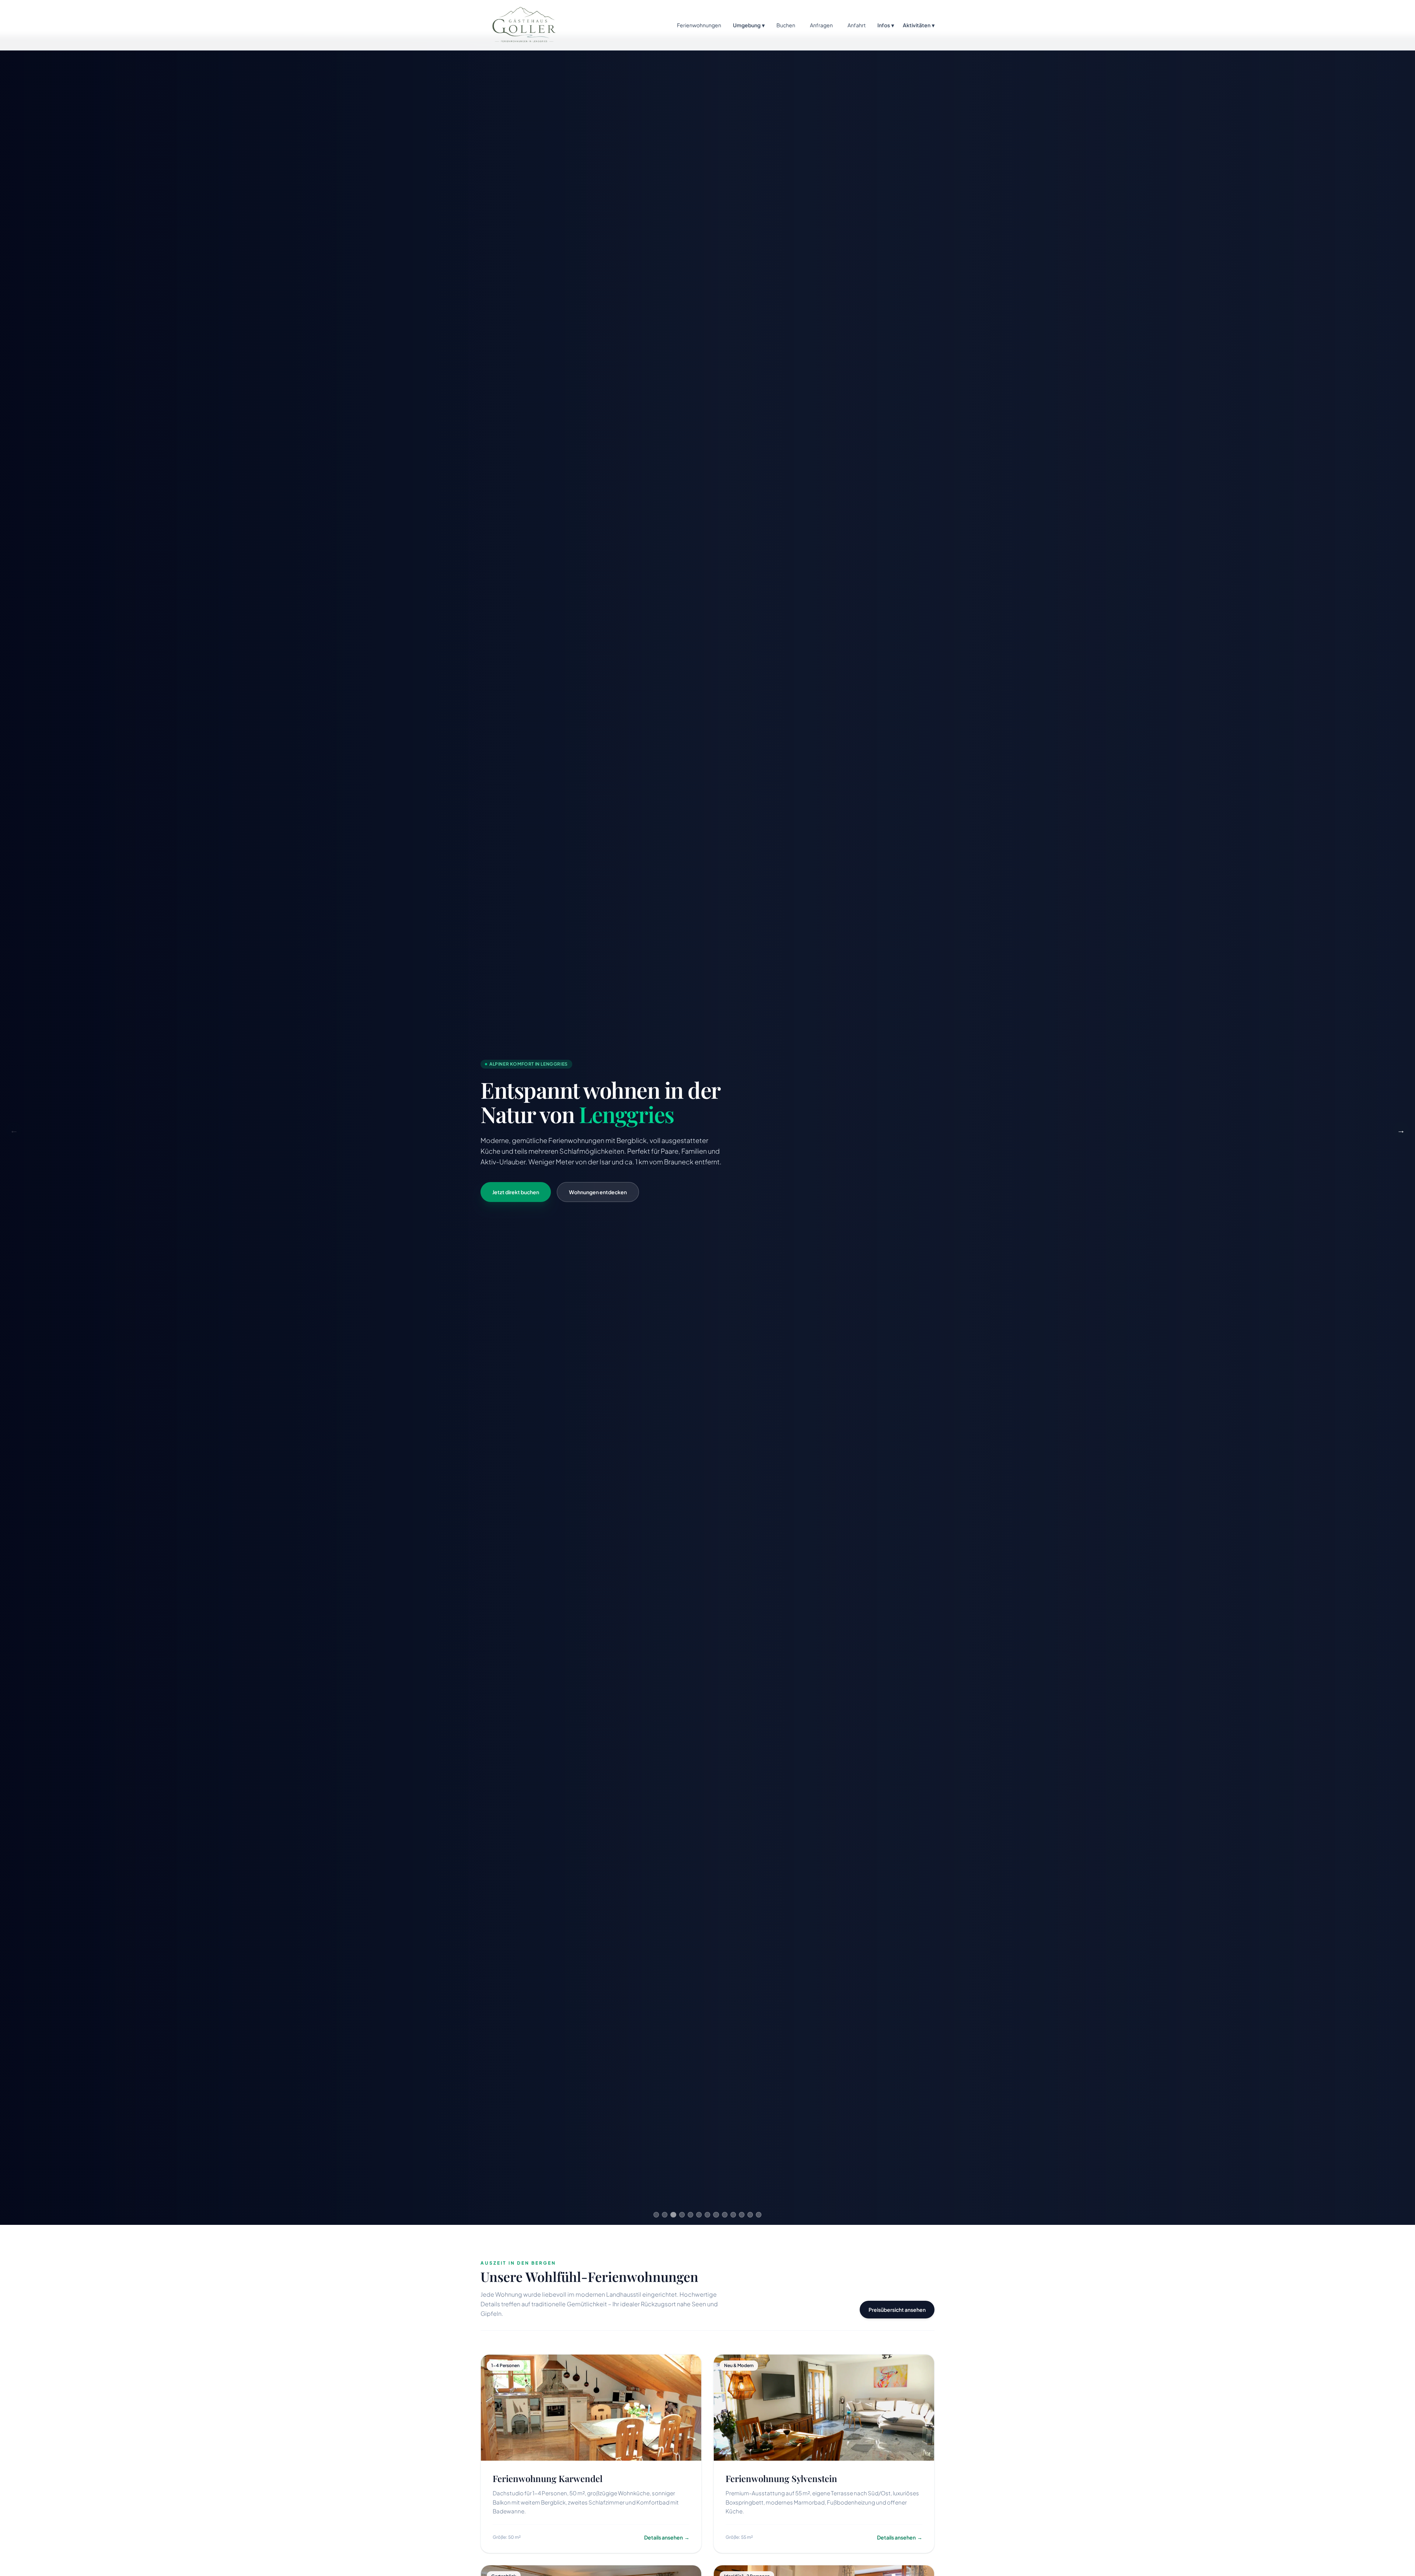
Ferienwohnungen (699, 25)
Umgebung (749, 25)
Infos (886, 25)
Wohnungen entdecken (598, 1192)
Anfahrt (857, 25)
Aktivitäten (919, 25)
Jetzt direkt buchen (516, 1192)
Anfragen (821, 25)
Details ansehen (667, 2537)
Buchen (786, 25)
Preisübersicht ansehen (897, 2310)
